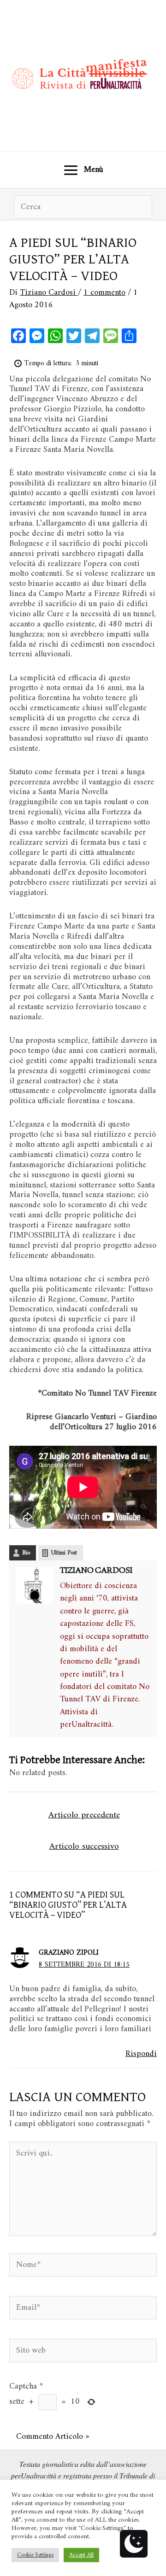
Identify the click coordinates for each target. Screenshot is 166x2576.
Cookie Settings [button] (35, 2555)
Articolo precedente (84, 1815)
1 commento (104, 293)
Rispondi (141, 2054)
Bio (26, 1553)
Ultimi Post (64, 1553)
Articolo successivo (84, 1846)
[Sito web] (83, 2353)
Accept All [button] (81, 2555)
